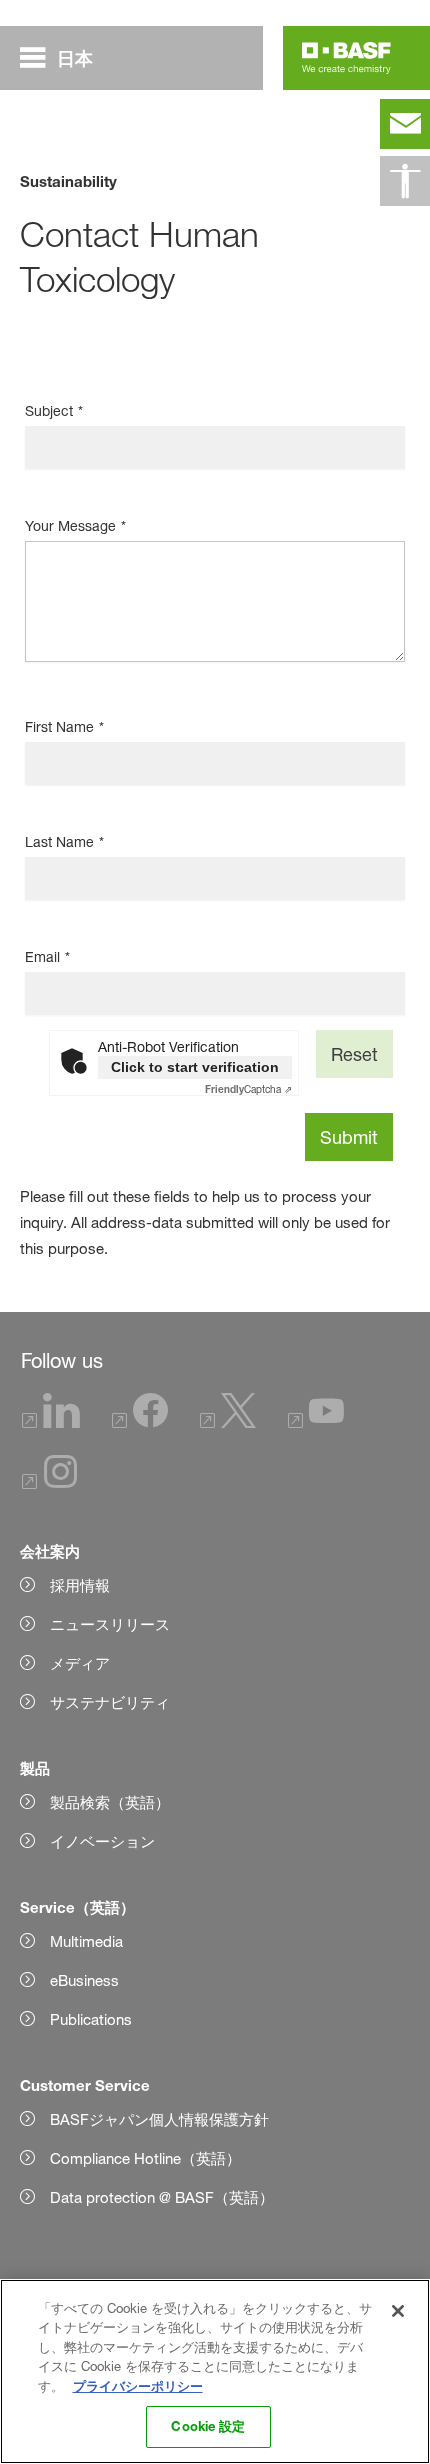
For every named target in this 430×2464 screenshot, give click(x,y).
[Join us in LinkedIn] (51, 1422)
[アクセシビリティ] (405, 181)
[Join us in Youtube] (316, 1422)
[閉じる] (398, 2311)
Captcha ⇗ (248, 1089)
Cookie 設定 (208, 2426)
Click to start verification (195, 1067)
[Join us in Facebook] (140, 1422)
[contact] (405, 124)
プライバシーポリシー (138, 2386)
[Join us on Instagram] (50, 1483)
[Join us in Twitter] (228, 1422)
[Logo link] (346, 58)
